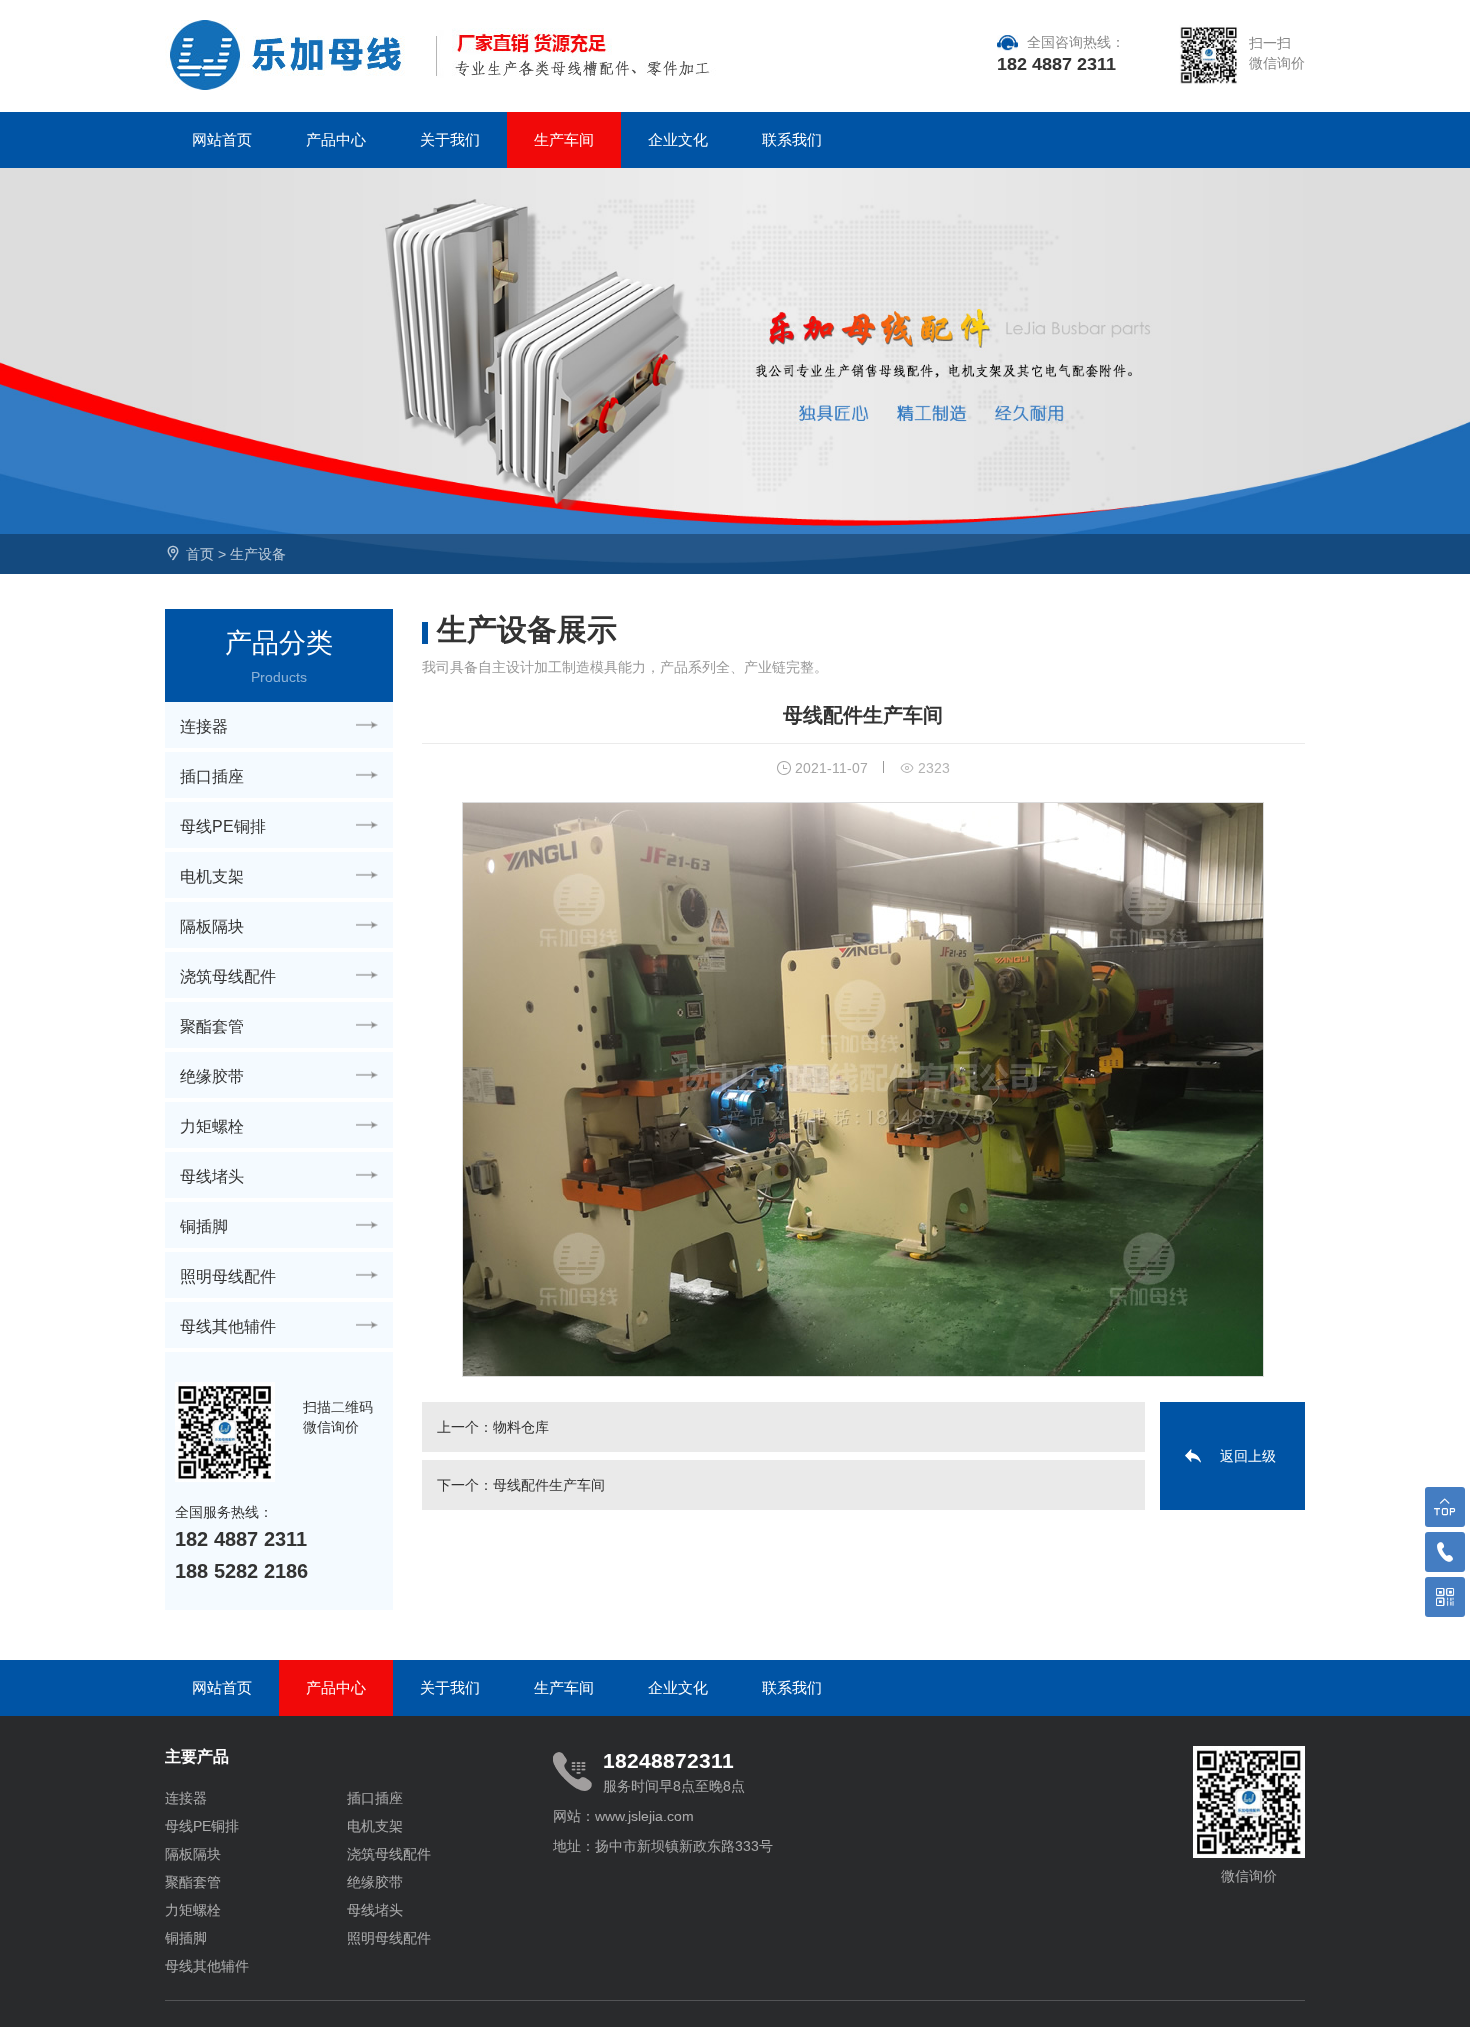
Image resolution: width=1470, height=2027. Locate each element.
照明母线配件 (228, 1276)
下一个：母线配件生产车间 (521, 1485)
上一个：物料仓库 (493, 1427)
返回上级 (1248, 1456)
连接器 (204, 726)
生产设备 (258, 554)
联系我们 (792, 139)
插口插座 (212, 776)
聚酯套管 (212, 1026)
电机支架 (212, 876)
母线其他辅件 (228, 1326)
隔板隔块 (212, 926)
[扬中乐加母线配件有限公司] (293, 55)
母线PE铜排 (223, 826)
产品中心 (336, 139)
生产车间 (564, 139)
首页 (200, 554)
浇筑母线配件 (228, 976)
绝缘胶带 (212, 1076)
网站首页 (222, 139)
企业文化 (678, 139)
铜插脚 (204, 1226)
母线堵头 (212, 1176)
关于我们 (450, 139)
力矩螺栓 (212, 1126)
